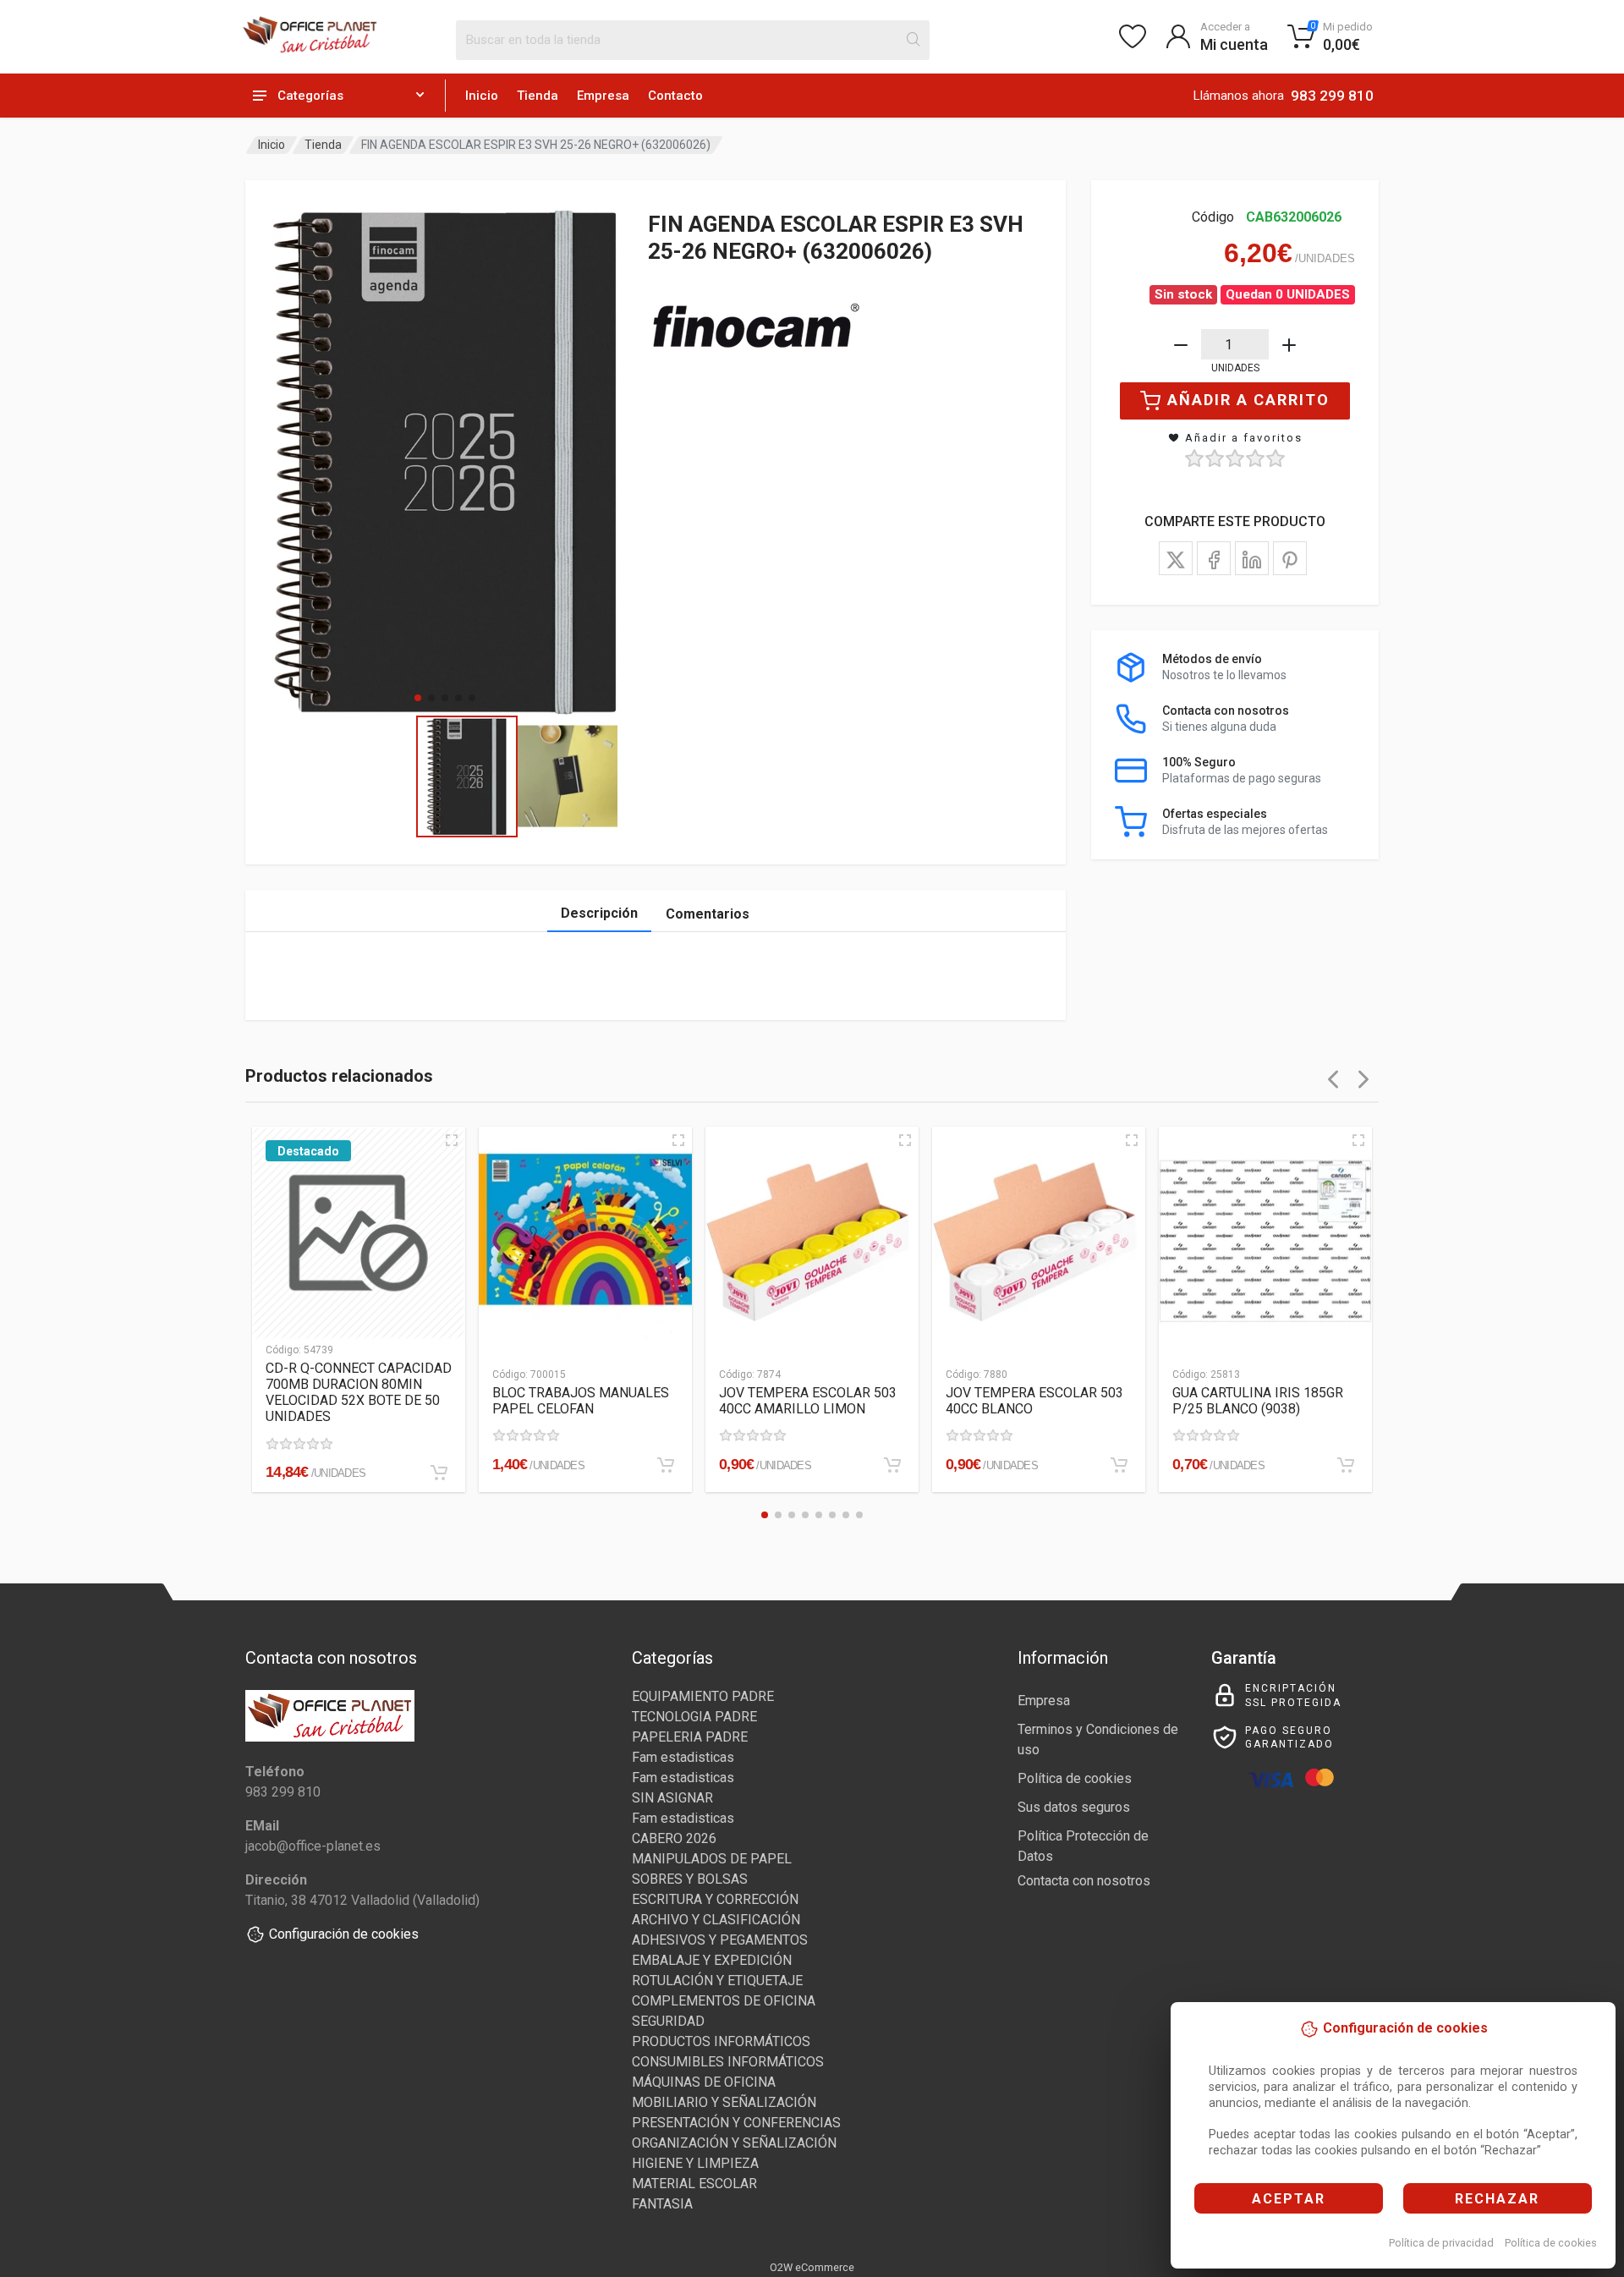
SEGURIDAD (668, 2021)
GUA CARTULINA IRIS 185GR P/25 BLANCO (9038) (1258, 1401)
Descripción (599, 913)
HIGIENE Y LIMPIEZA (695, 2163)
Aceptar (1289, 2199)
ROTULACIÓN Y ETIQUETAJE (717, 1981)
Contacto (675, 96)
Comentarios (708, 914)
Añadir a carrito (1248, 400)
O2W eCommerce (812, 2267)
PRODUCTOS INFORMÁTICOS (721, 2041)
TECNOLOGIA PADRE (694, 1717)
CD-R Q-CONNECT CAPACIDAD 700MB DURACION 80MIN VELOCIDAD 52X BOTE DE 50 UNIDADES (359, 1392)
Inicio (482, 96)
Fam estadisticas (683, 1757)
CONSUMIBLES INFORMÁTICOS (728, 2062)
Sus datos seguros (1074, 1807)
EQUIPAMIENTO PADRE (703, 1696)
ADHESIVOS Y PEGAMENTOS (720, 1940)
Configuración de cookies (344, 1934)
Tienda (538, 96)
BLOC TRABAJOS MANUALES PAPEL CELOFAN (581, 1401)
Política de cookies (1551, 2243)
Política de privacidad (1441, 2243)
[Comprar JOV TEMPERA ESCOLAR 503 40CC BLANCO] (1119, 1465)
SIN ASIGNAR (672, 1798)
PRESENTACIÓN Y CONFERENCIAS (736, 2123)
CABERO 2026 (674, 1838)
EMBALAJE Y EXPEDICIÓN (712, 1960)
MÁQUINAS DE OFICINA (704, 2082)
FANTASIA (662, 2204)
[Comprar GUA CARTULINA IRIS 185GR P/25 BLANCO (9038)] (1346, 1465)
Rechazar (1497, 2199)
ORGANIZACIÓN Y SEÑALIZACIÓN (734, 2143)
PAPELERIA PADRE (690, 1737)
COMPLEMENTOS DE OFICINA (724, 2001)
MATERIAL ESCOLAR (694, 2184)
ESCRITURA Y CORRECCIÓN (715, 1899)
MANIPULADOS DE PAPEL (712, 1859)
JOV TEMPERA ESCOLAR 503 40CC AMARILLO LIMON (808, 1401)
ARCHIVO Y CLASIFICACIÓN (716, 1920)
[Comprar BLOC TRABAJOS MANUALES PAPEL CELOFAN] (666, 1465)
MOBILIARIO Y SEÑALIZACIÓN (724, 2102)
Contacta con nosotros (1084, 1881)
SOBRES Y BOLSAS (690, 1879)
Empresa (603, 96)
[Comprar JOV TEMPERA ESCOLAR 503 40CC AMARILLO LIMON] (892, 1465)
